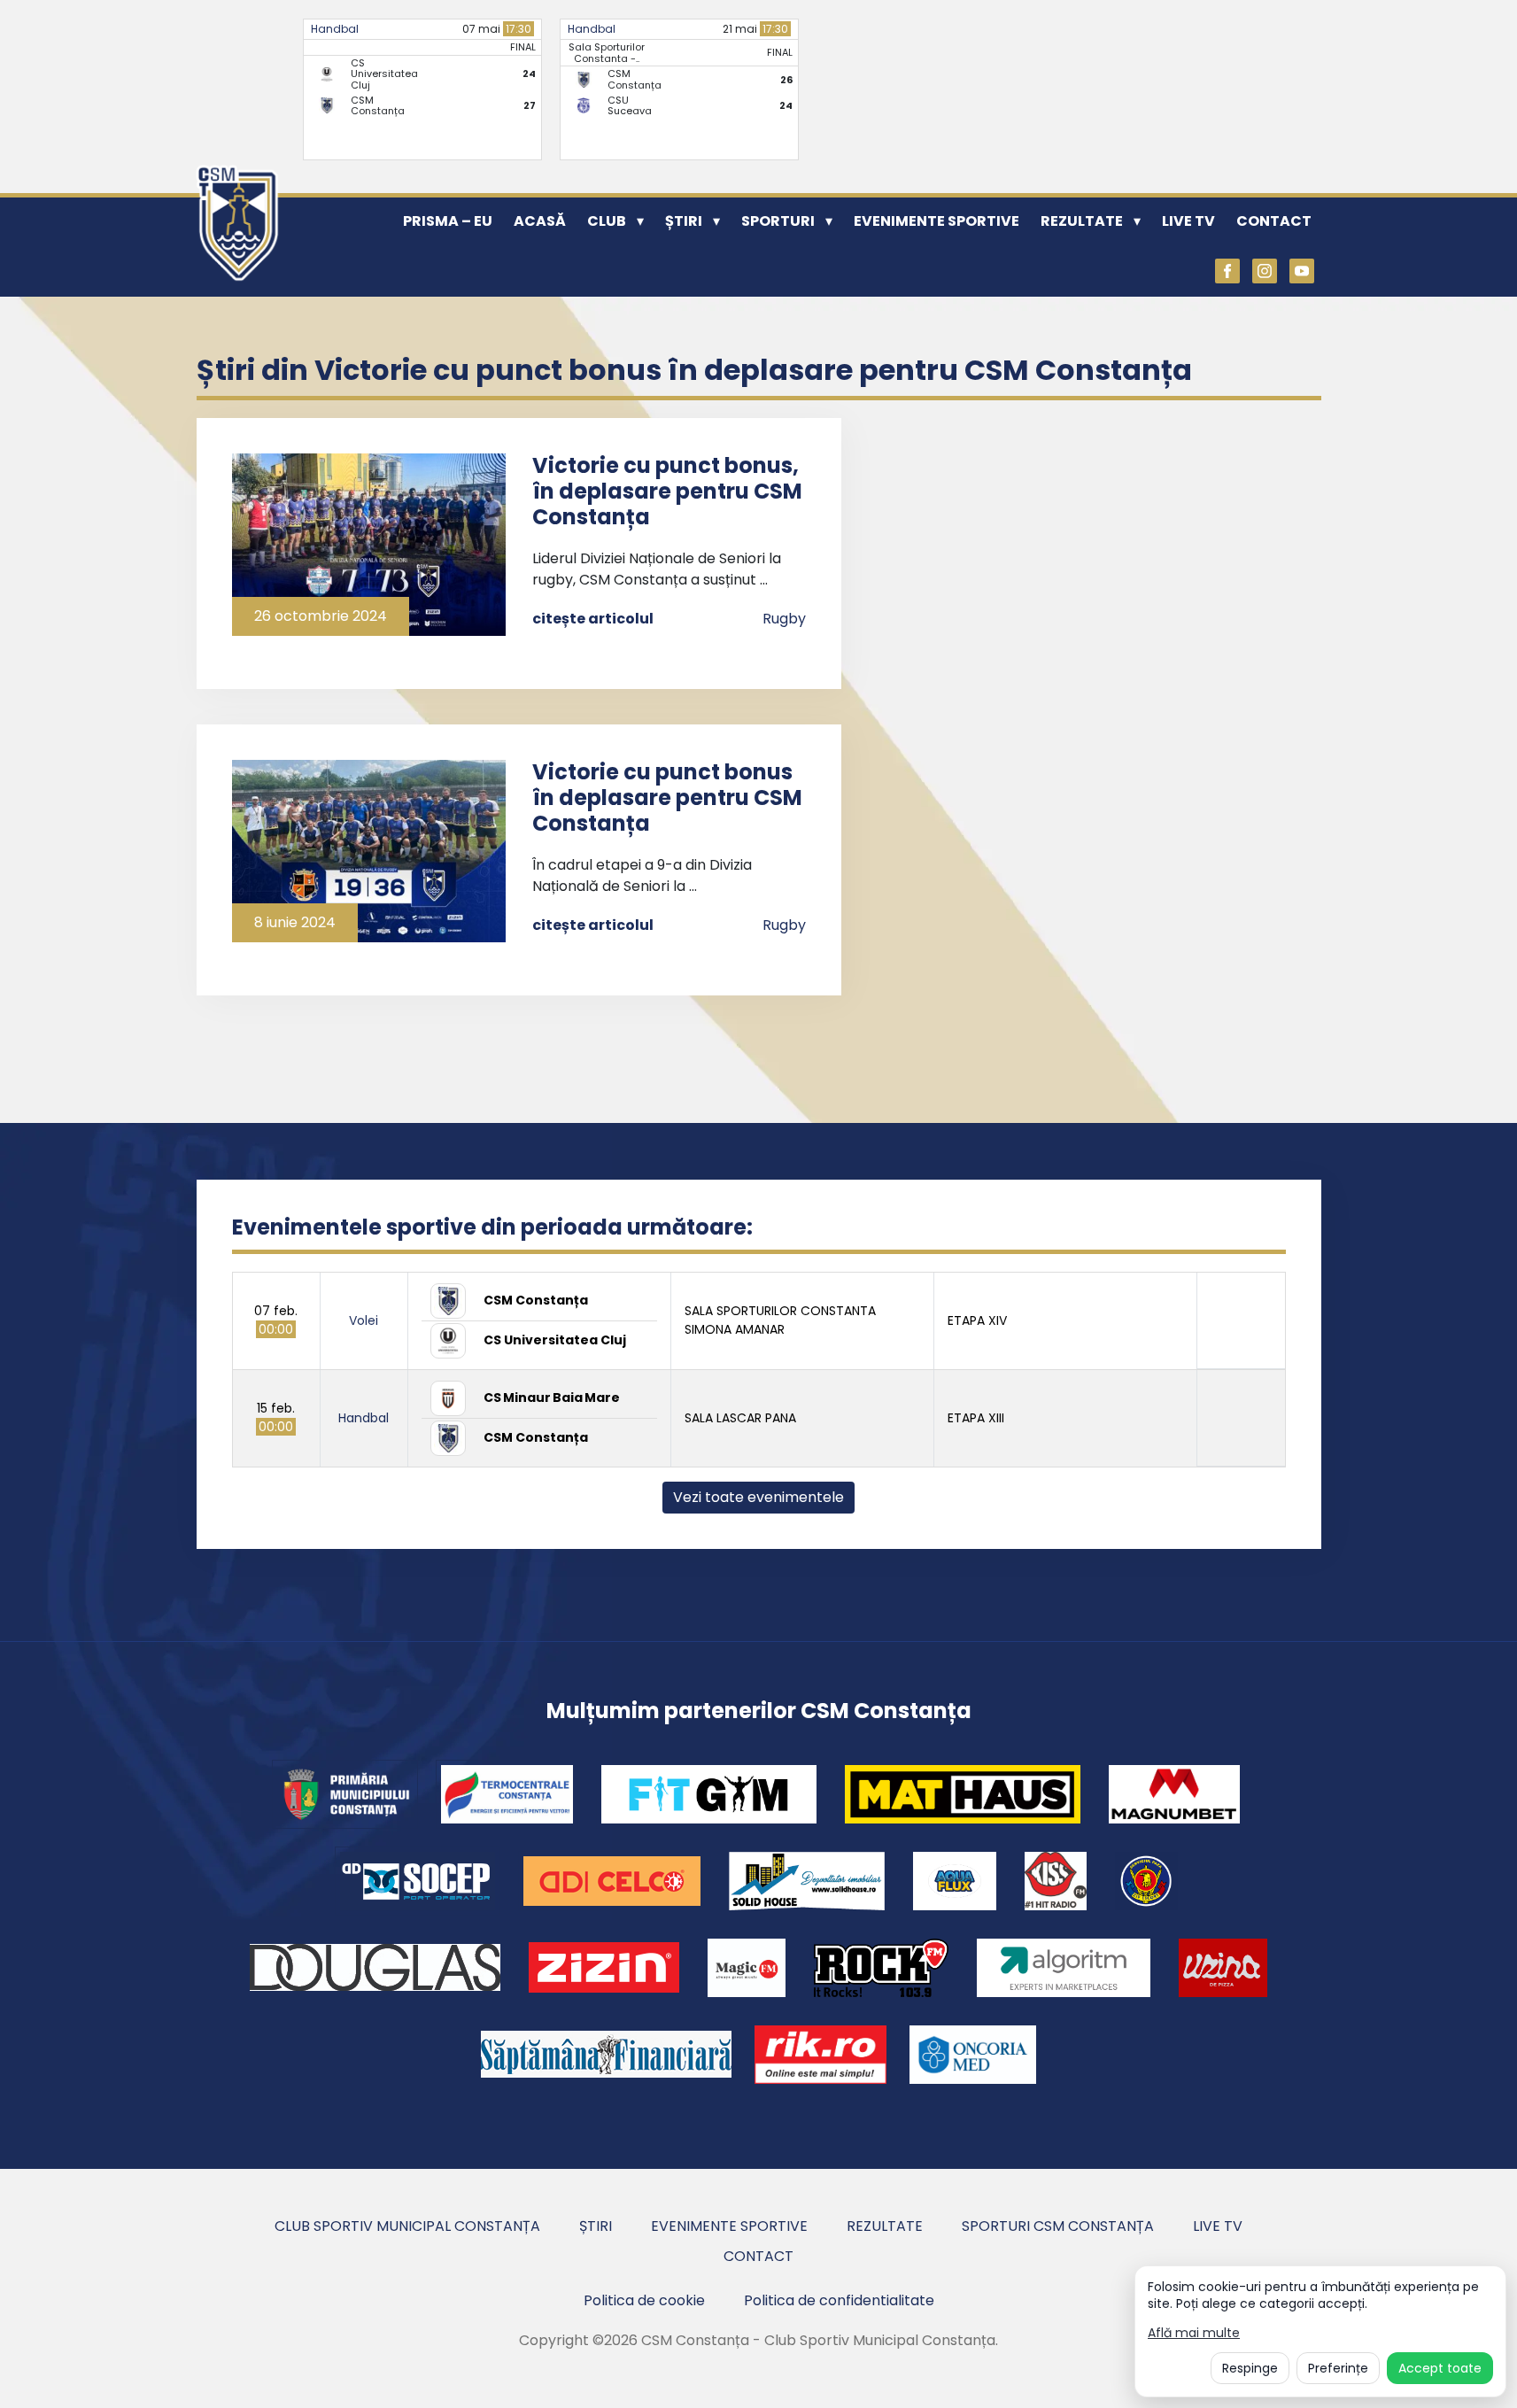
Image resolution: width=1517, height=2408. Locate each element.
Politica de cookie (644, 2300)
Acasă (540, 221)
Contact (1274, 221)
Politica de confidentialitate (839, 2300)
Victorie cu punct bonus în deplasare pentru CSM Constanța (667, 798)
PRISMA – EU (448, 221)
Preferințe (1338, 2368)
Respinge (1250, 2368)
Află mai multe (1194, 2333)
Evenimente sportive (937, 221)
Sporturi (778, 221)
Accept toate (1440, 2368)
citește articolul (593, 619)
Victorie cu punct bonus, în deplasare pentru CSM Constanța (667, 491)
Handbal (335, 29)
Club (607, 221)
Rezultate (1082, 221)
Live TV (1188, 221)
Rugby (784, 619)
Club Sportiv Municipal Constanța (407, 2226)
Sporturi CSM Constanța (1058, 2226)
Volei (364, 1320)
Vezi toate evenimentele (758, 1497)
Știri (684, 221)
